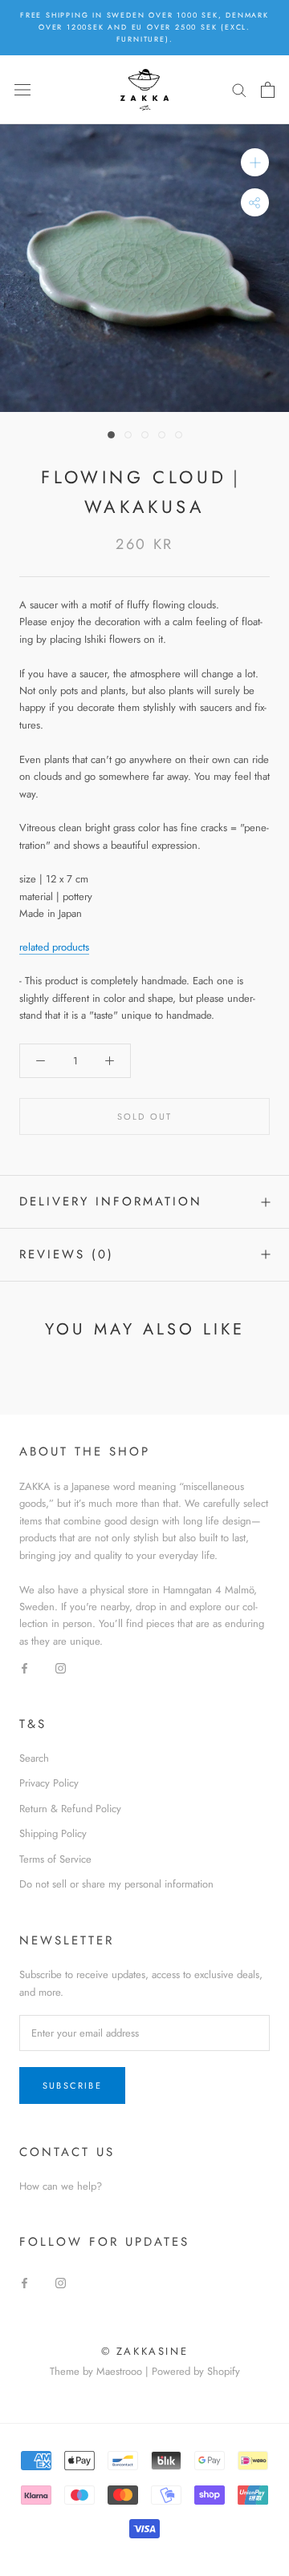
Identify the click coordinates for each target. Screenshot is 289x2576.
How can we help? (61, 2186)
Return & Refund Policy (70, 1809)
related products (54, 947)
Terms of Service (55, 1859)
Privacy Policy (49, 1783)
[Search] (239, 89)
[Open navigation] (22, 89)
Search (34, 1758)
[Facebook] (24, 1667)
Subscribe (72, 2085)
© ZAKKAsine (145, 2351)
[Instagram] (61, 1667)
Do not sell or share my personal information (116, 1884)
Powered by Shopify (196, 2371)
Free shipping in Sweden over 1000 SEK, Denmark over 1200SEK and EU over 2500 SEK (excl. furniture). (144, 27)
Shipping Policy (53, 1833)
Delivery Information (111, 1201)
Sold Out (145, 1116)
